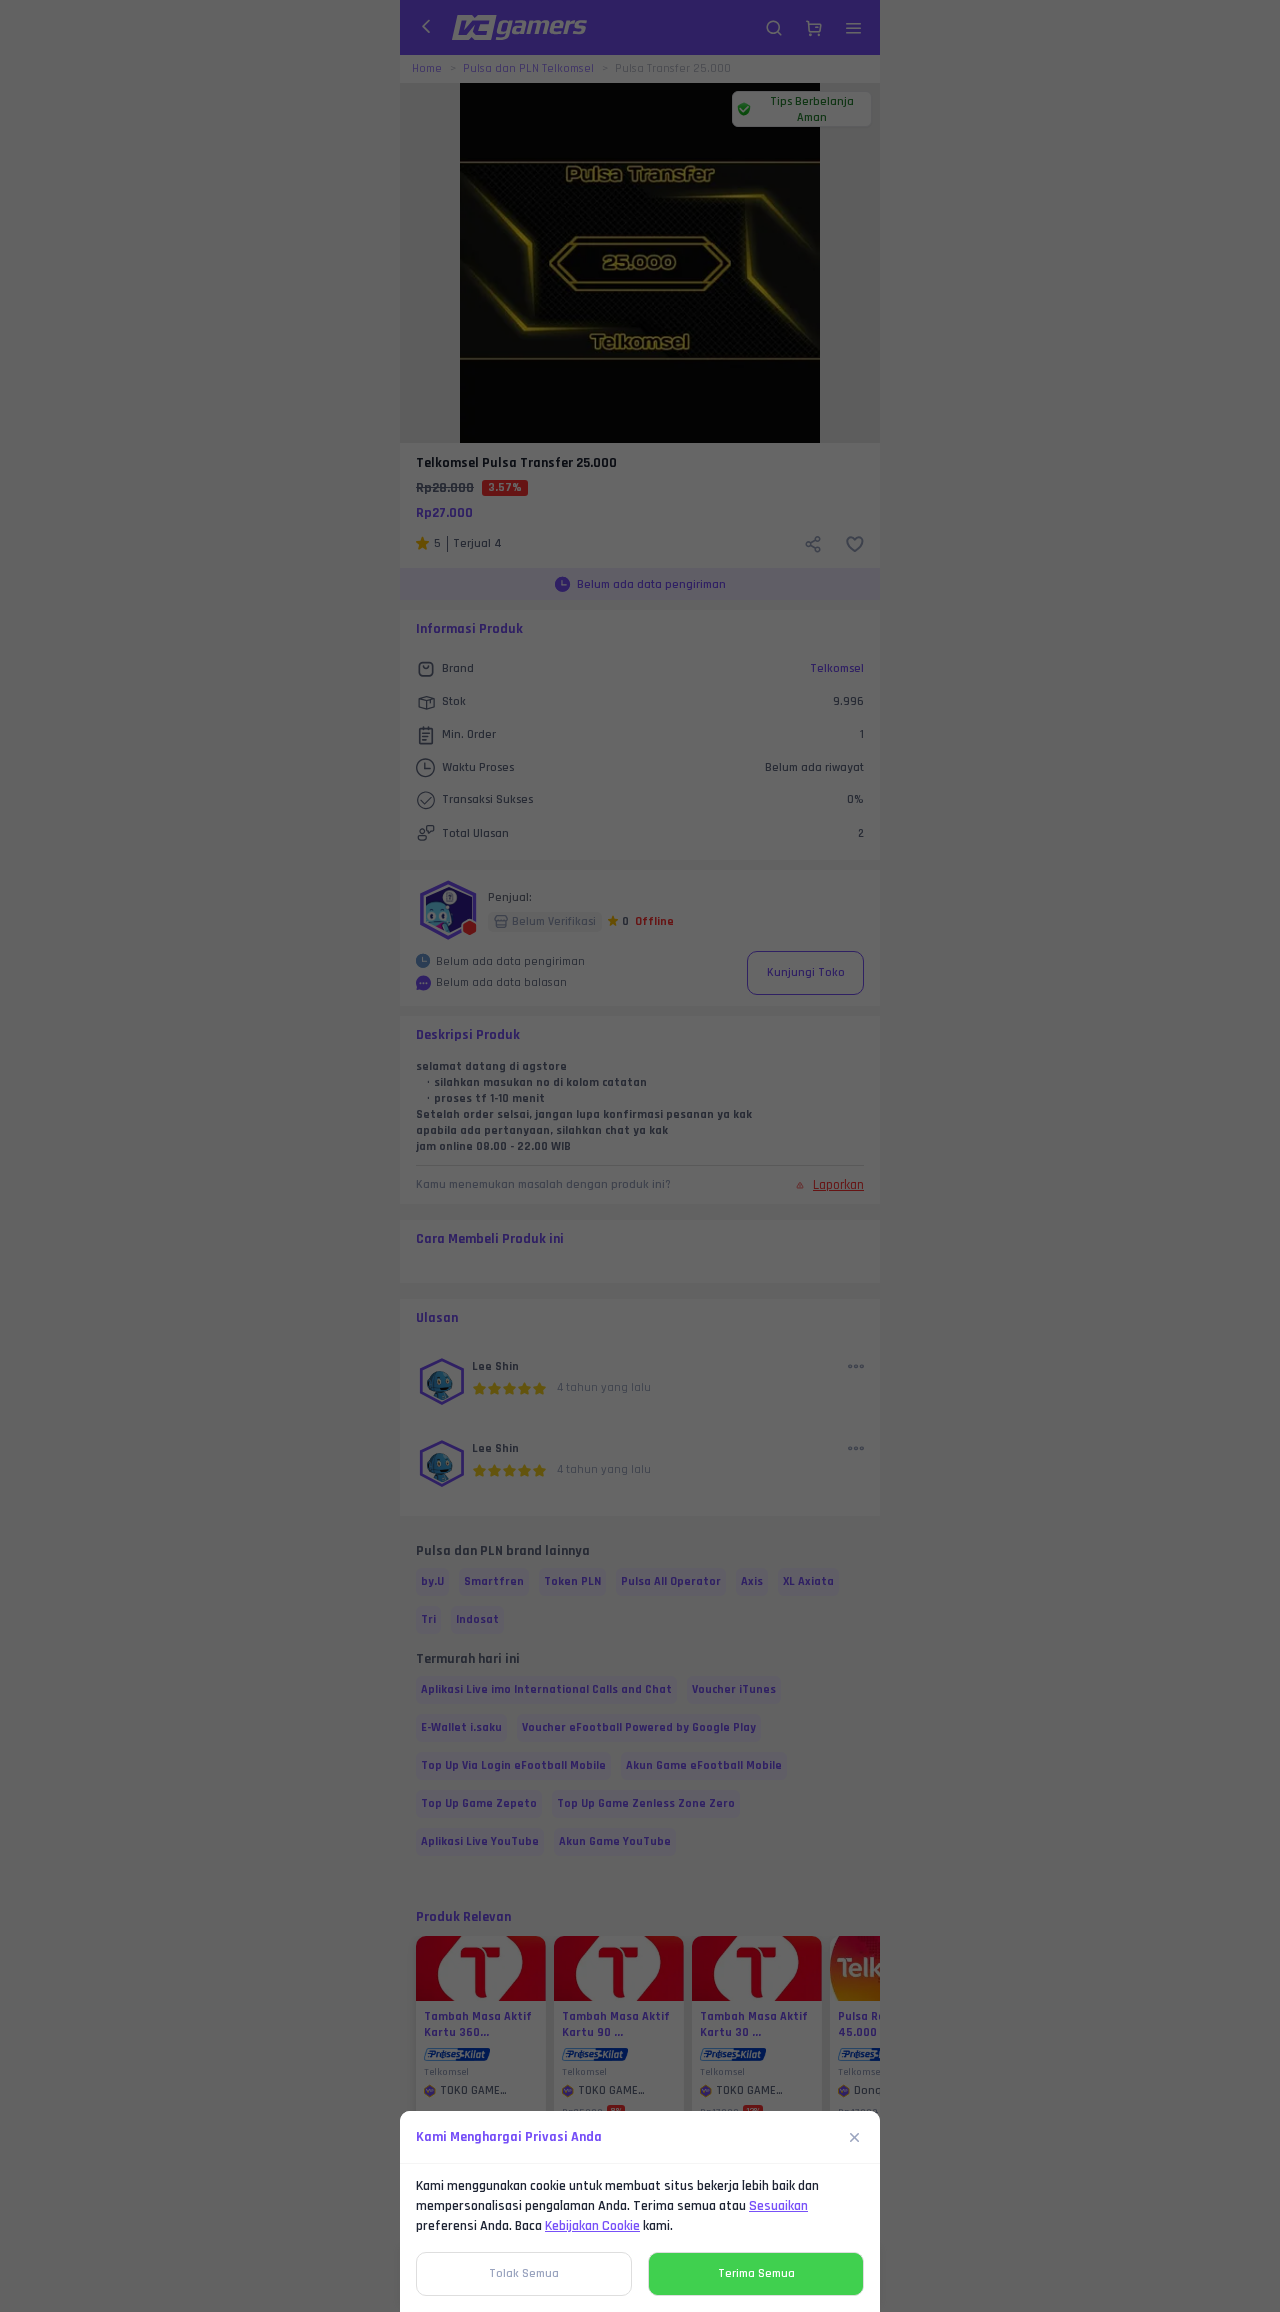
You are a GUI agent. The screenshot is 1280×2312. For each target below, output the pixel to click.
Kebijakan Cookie (592, 2226)
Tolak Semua (524, 2273)
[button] (640, 1156)
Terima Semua (756, 2273)
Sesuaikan (778, 2206)
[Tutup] (855, 2137)
